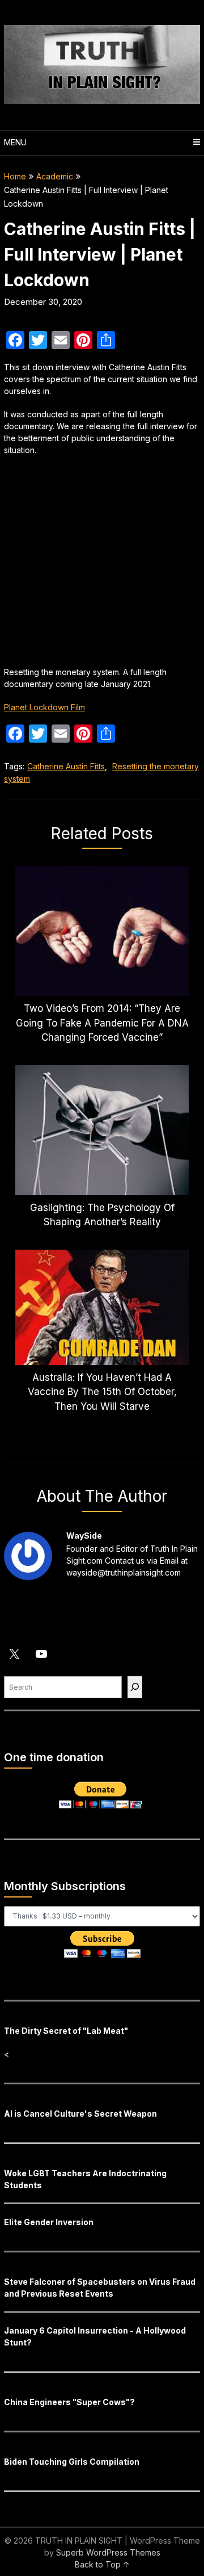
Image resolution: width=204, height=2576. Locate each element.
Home (15, 176)
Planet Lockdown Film (44, 707)
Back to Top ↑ (102, 2564)
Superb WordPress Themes (108, 2552)
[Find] (135, 1687)
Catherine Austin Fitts (66, 766)
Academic (55, 176)
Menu (15, 142)
